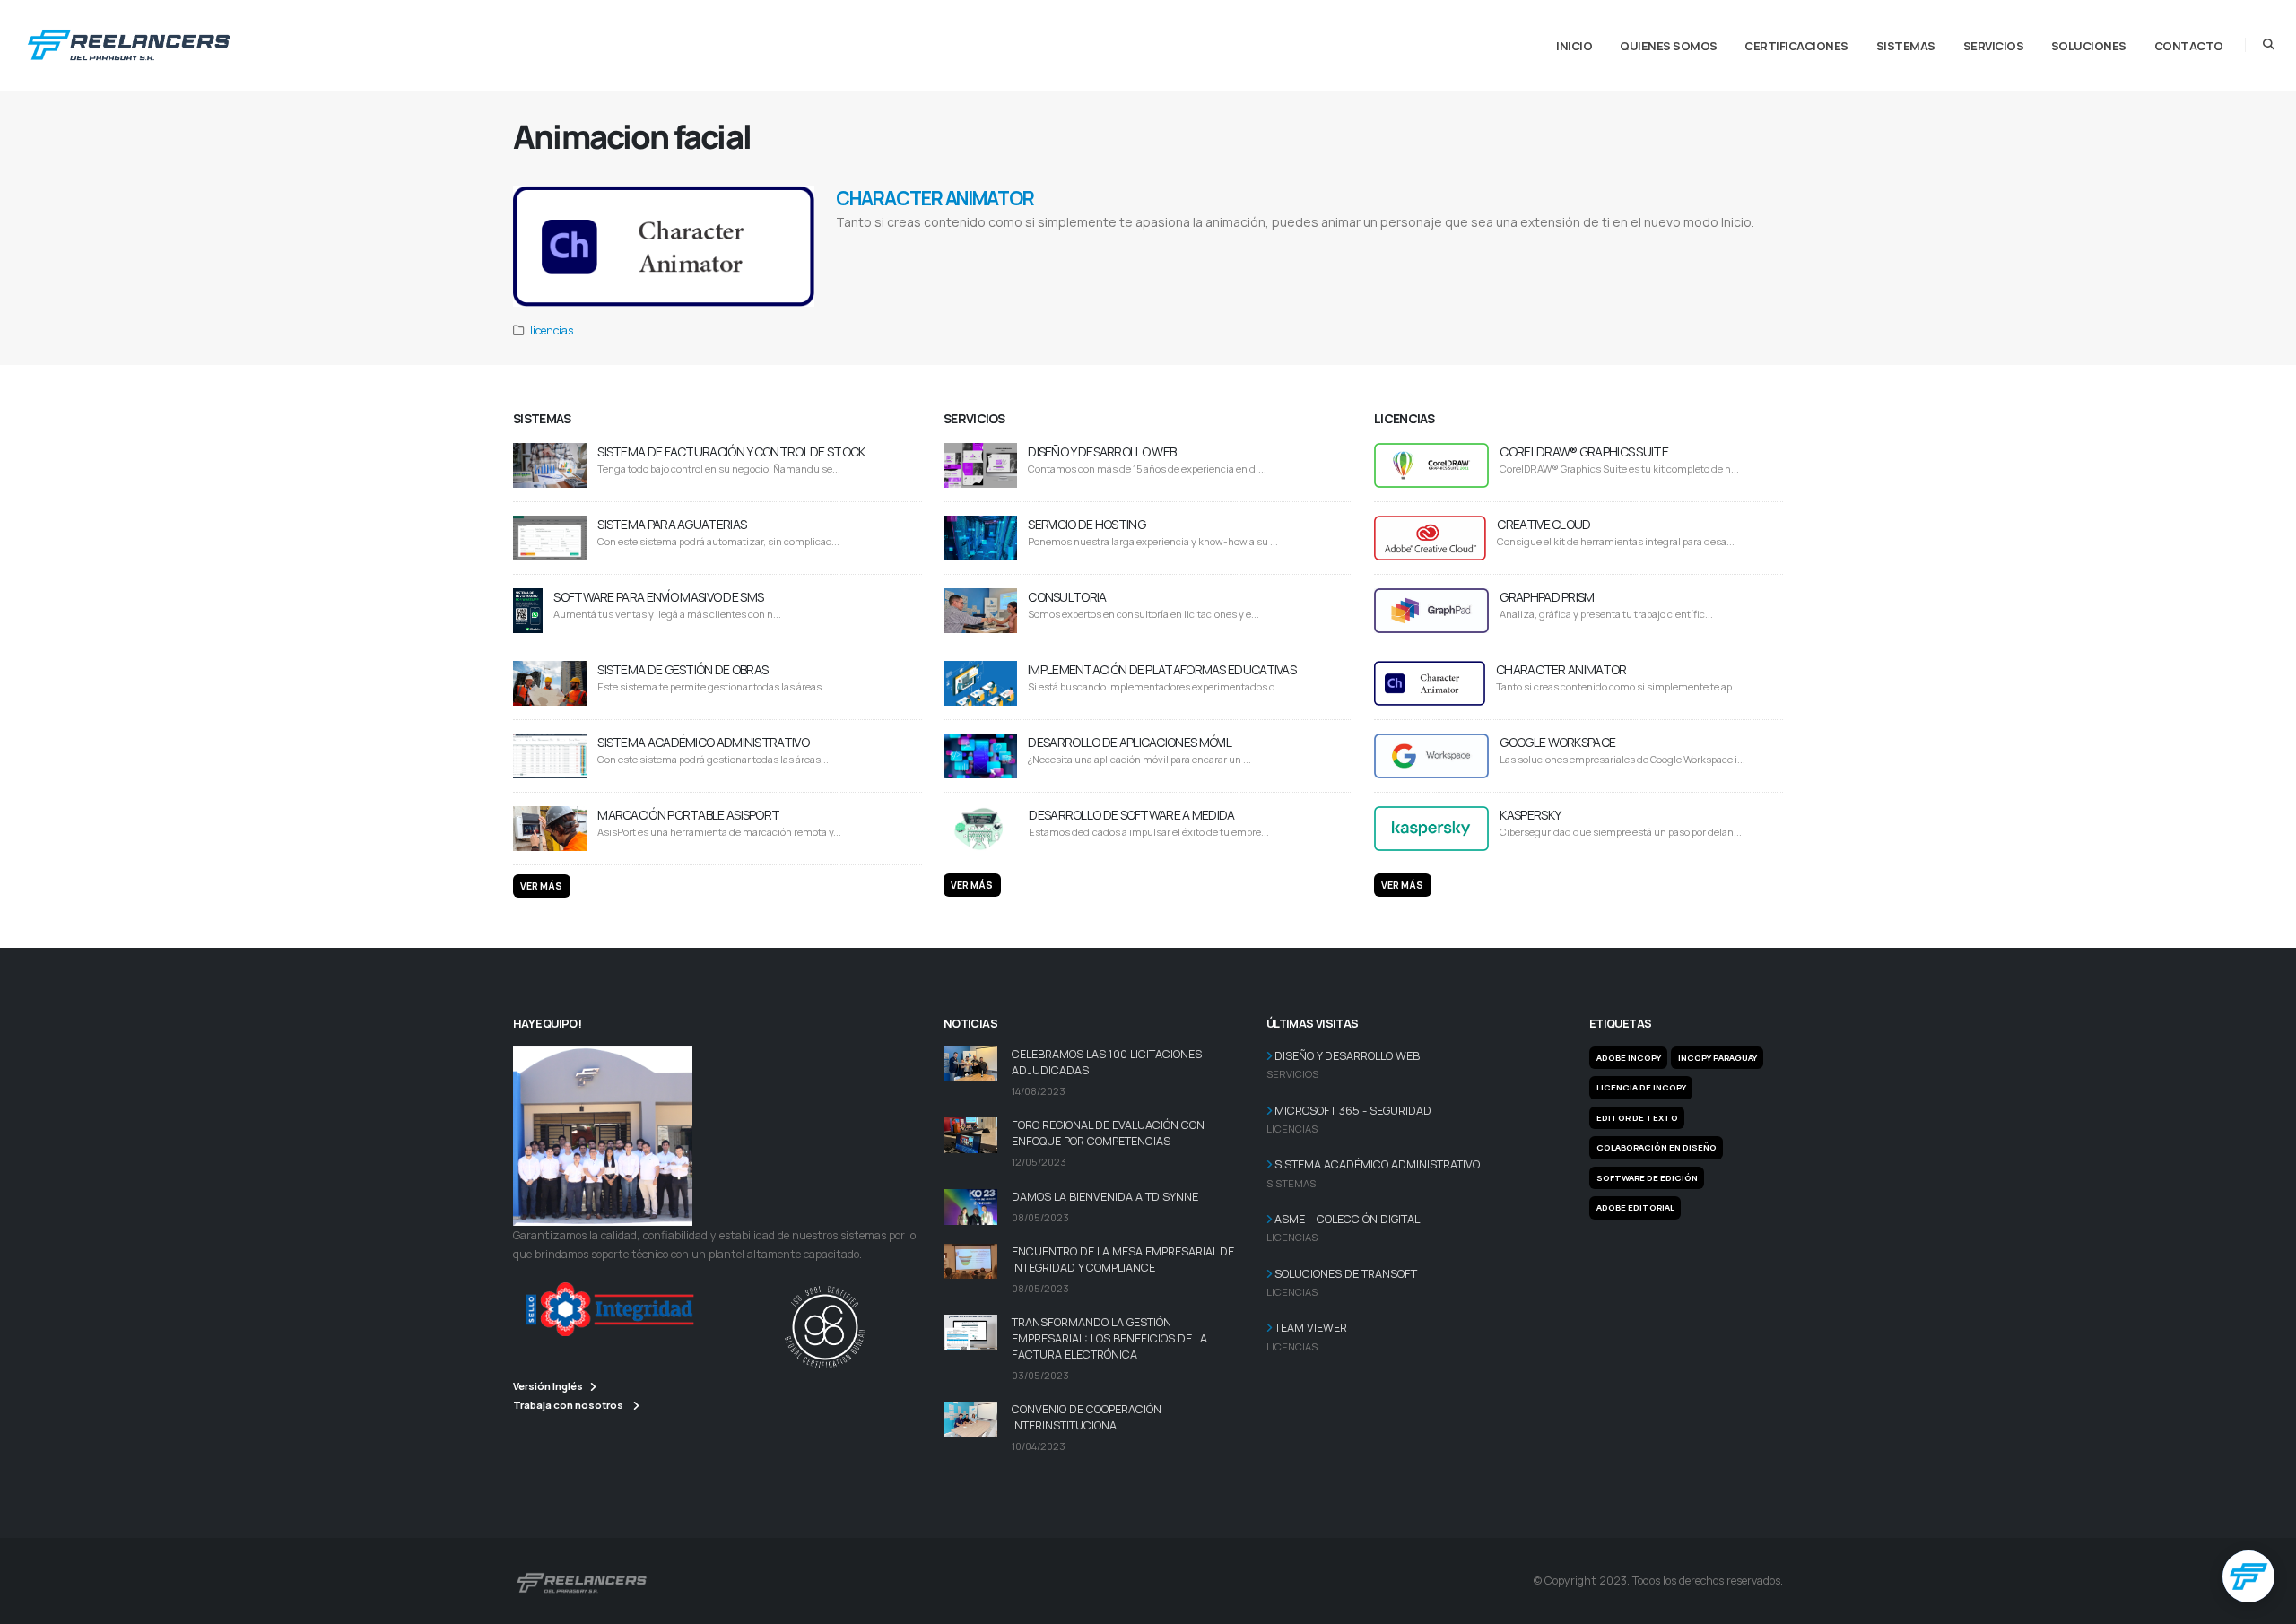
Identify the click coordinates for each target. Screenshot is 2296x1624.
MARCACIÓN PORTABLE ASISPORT (688, 815)
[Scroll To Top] (2265, 1604)
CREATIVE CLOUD (1544, 524)
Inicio (1574, 46)
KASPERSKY (1530, 815)
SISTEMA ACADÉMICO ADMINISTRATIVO (703, 742)
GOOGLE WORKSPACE (1557, 742)
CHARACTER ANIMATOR (935, 198)
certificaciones (1796, 46)
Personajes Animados (1238, 245)
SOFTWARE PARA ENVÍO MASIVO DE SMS (658, 597)
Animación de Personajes (1314, 245)
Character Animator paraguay (968, 245)
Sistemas (1906, 46)
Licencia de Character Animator (1066, 245)
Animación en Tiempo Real (1160, 245)
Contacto (2189, 46)
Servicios (1994, 46)
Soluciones (2089, 46)
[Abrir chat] (2248, 1576)
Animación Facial (1383, 245)
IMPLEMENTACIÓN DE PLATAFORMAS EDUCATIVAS (1162, 669)
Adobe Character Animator (878, 245)
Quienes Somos (1669, 46)
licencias (552, 330)
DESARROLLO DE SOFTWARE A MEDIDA (1131, 815)
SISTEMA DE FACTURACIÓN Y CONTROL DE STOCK (731, 452)
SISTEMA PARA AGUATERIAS (672, 524)
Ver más (541, 886)
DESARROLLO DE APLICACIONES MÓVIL (1130, 742)
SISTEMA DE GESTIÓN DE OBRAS (683, 669)
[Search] (2269, 45)
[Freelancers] (129, 41)
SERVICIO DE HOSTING (1087, 524)
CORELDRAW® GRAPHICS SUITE (1584, 452)
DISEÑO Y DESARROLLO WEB (1102, 452)
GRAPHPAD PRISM (1547, 597)
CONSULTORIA (1067, 597)
